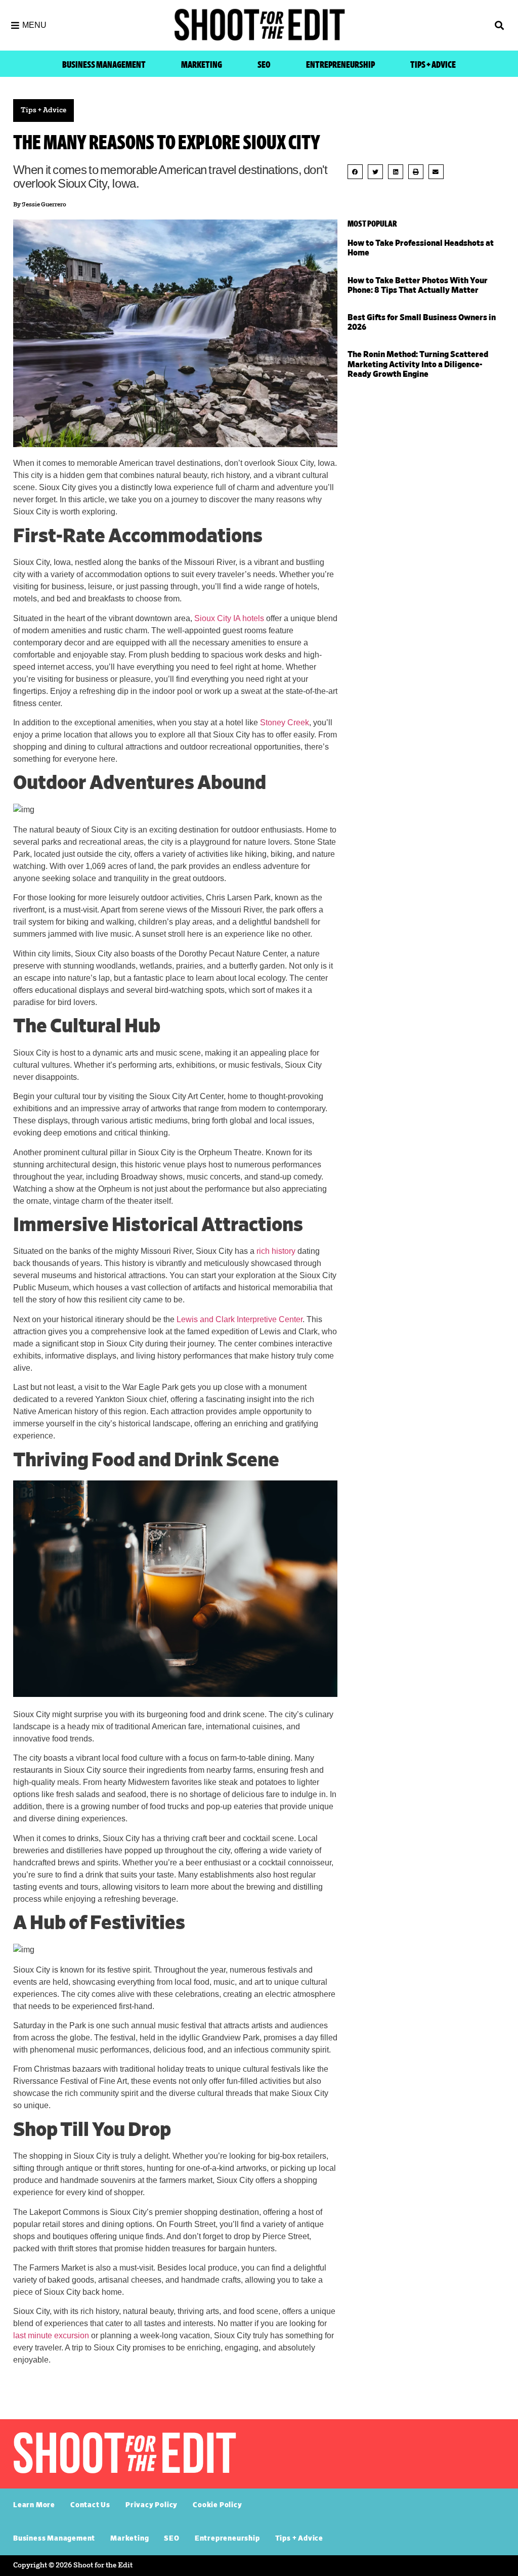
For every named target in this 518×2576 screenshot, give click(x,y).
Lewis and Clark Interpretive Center (240, 1319)
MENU (34, 25)
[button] (447, 26)
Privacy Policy (152, 2505)
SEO (264, 65)
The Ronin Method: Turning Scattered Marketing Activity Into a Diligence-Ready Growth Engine (418, 364)
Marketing (202, 65)
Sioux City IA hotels (229, 618)
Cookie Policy (217, 2505)
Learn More (34, 2505)
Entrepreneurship (340, 65)
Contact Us (90, 2505)
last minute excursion (51, 2335)
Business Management (104, 65)
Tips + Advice (433, 65)
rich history (276, 1251)
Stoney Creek (285, 723)
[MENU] (15, 25)
